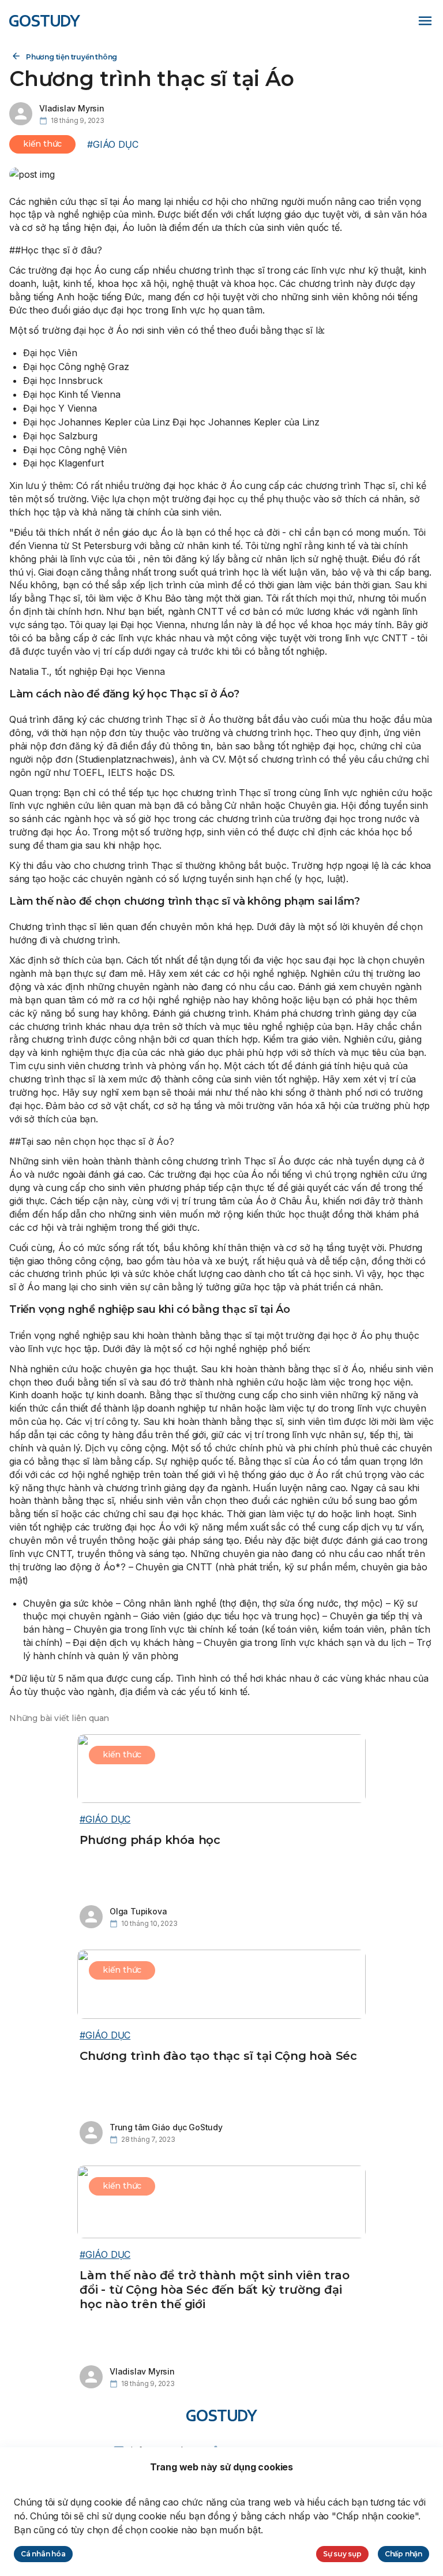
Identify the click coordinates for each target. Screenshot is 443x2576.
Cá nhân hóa (43, 2554)
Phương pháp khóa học (150, 1840)
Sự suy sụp (342, 2554)
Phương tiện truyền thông (72, 57)
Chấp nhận (403, 2554)
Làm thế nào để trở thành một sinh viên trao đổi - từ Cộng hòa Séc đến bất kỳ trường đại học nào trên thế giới (214, 2289)
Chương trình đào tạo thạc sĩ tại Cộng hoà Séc (218, 2056)
